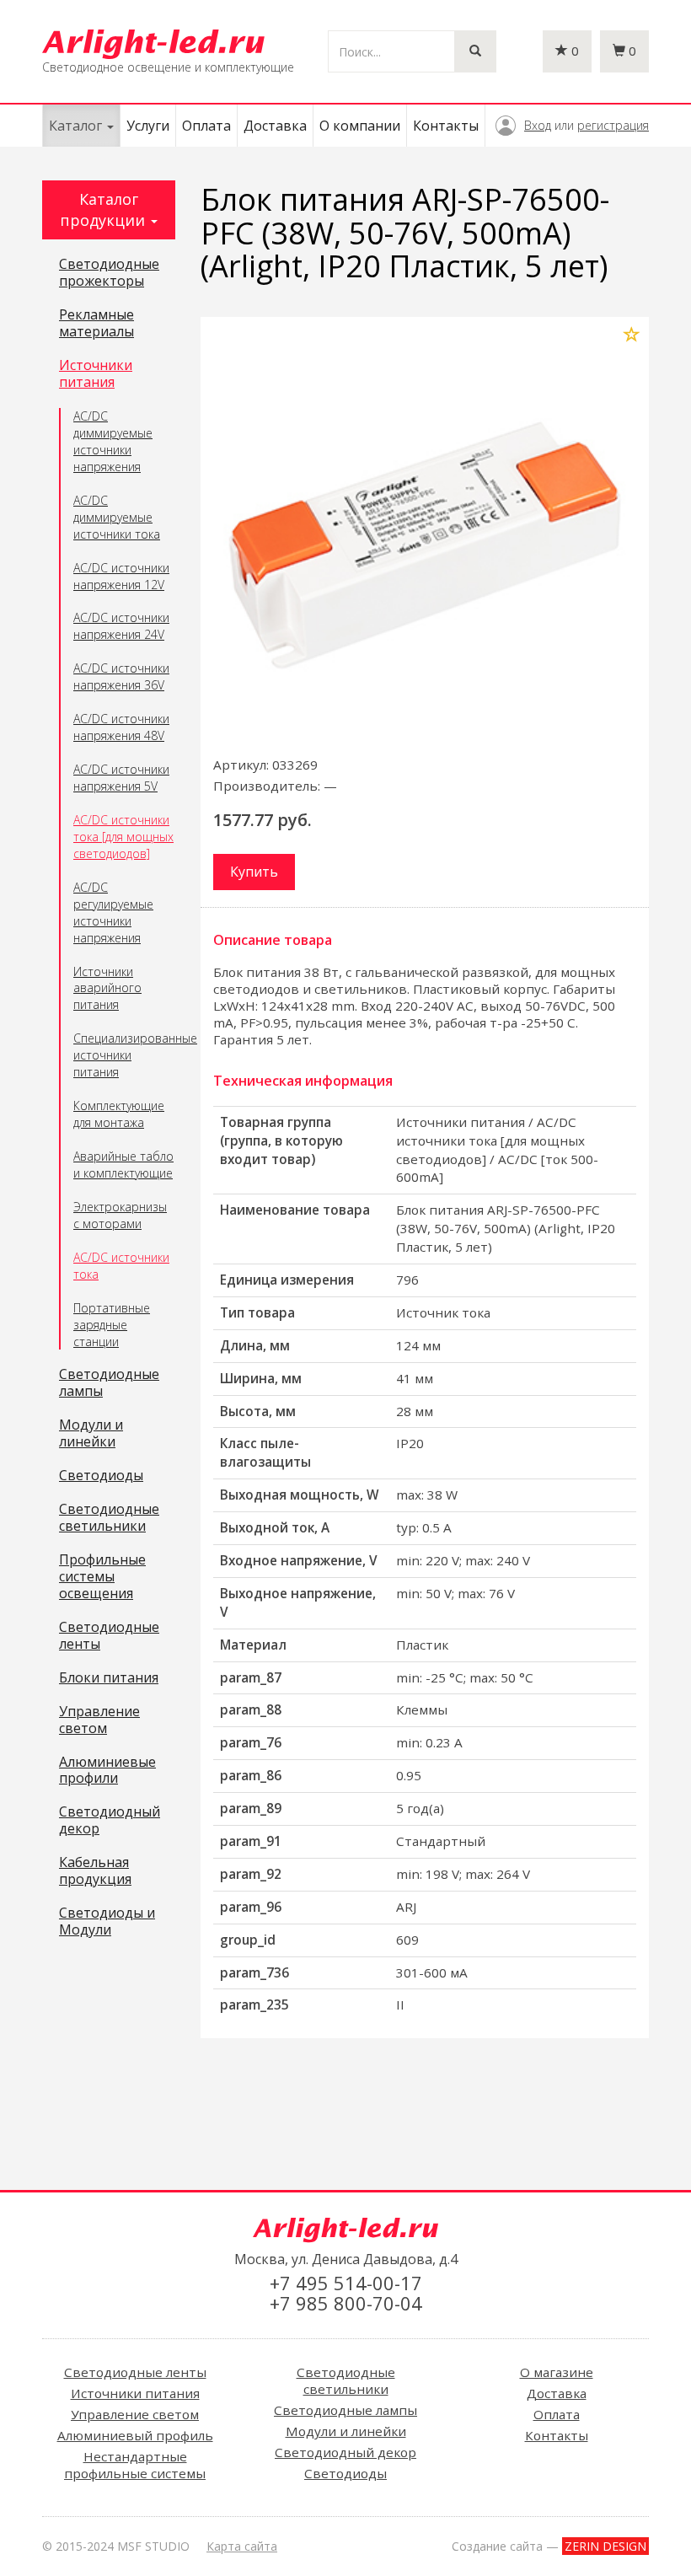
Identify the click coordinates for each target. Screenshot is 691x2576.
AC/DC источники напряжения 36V (121, 676)
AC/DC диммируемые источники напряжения (113, 441)
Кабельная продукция (95, 1871)
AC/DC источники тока (121, 1266)
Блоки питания (109, 1678)
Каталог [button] (77, 126)
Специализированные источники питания (124, 1055)
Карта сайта (242, 2546)
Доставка (275, 126)
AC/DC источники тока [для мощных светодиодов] (123, 837)
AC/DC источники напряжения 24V (121, 626)
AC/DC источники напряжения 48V (121, 727)
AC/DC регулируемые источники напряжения (113, 912)
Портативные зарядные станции (112, 1325)
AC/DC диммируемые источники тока (117, 517)
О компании (360, 126)
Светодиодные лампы (109, 1383)
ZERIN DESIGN (605, 2546)
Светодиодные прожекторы (109, 273)
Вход (538, 125)
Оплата (206, 126)
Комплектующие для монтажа (119, 1114)
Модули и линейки (91, 1434)
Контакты (446, 126)
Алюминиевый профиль (135, 2435)
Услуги (148, 126)
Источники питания (96, 374)
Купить (254, 872)
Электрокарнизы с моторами (120, 1215)
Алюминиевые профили (107, 1771)
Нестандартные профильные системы (135, 2465)
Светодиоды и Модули (107, 1922)
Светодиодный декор (110, 1821)
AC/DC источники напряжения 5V (121, 778)
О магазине (557, 2372)
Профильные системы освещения (102, 1577)
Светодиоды (101, 1476)
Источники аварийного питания (107, 988)
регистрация (613, 125)
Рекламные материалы (96, 324)
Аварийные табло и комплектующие (123, 1165)
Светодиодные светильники (109, 1518)
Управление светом (99, 1720)
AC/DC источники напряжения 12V (121, 576)
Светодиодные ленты (109, 1636)
